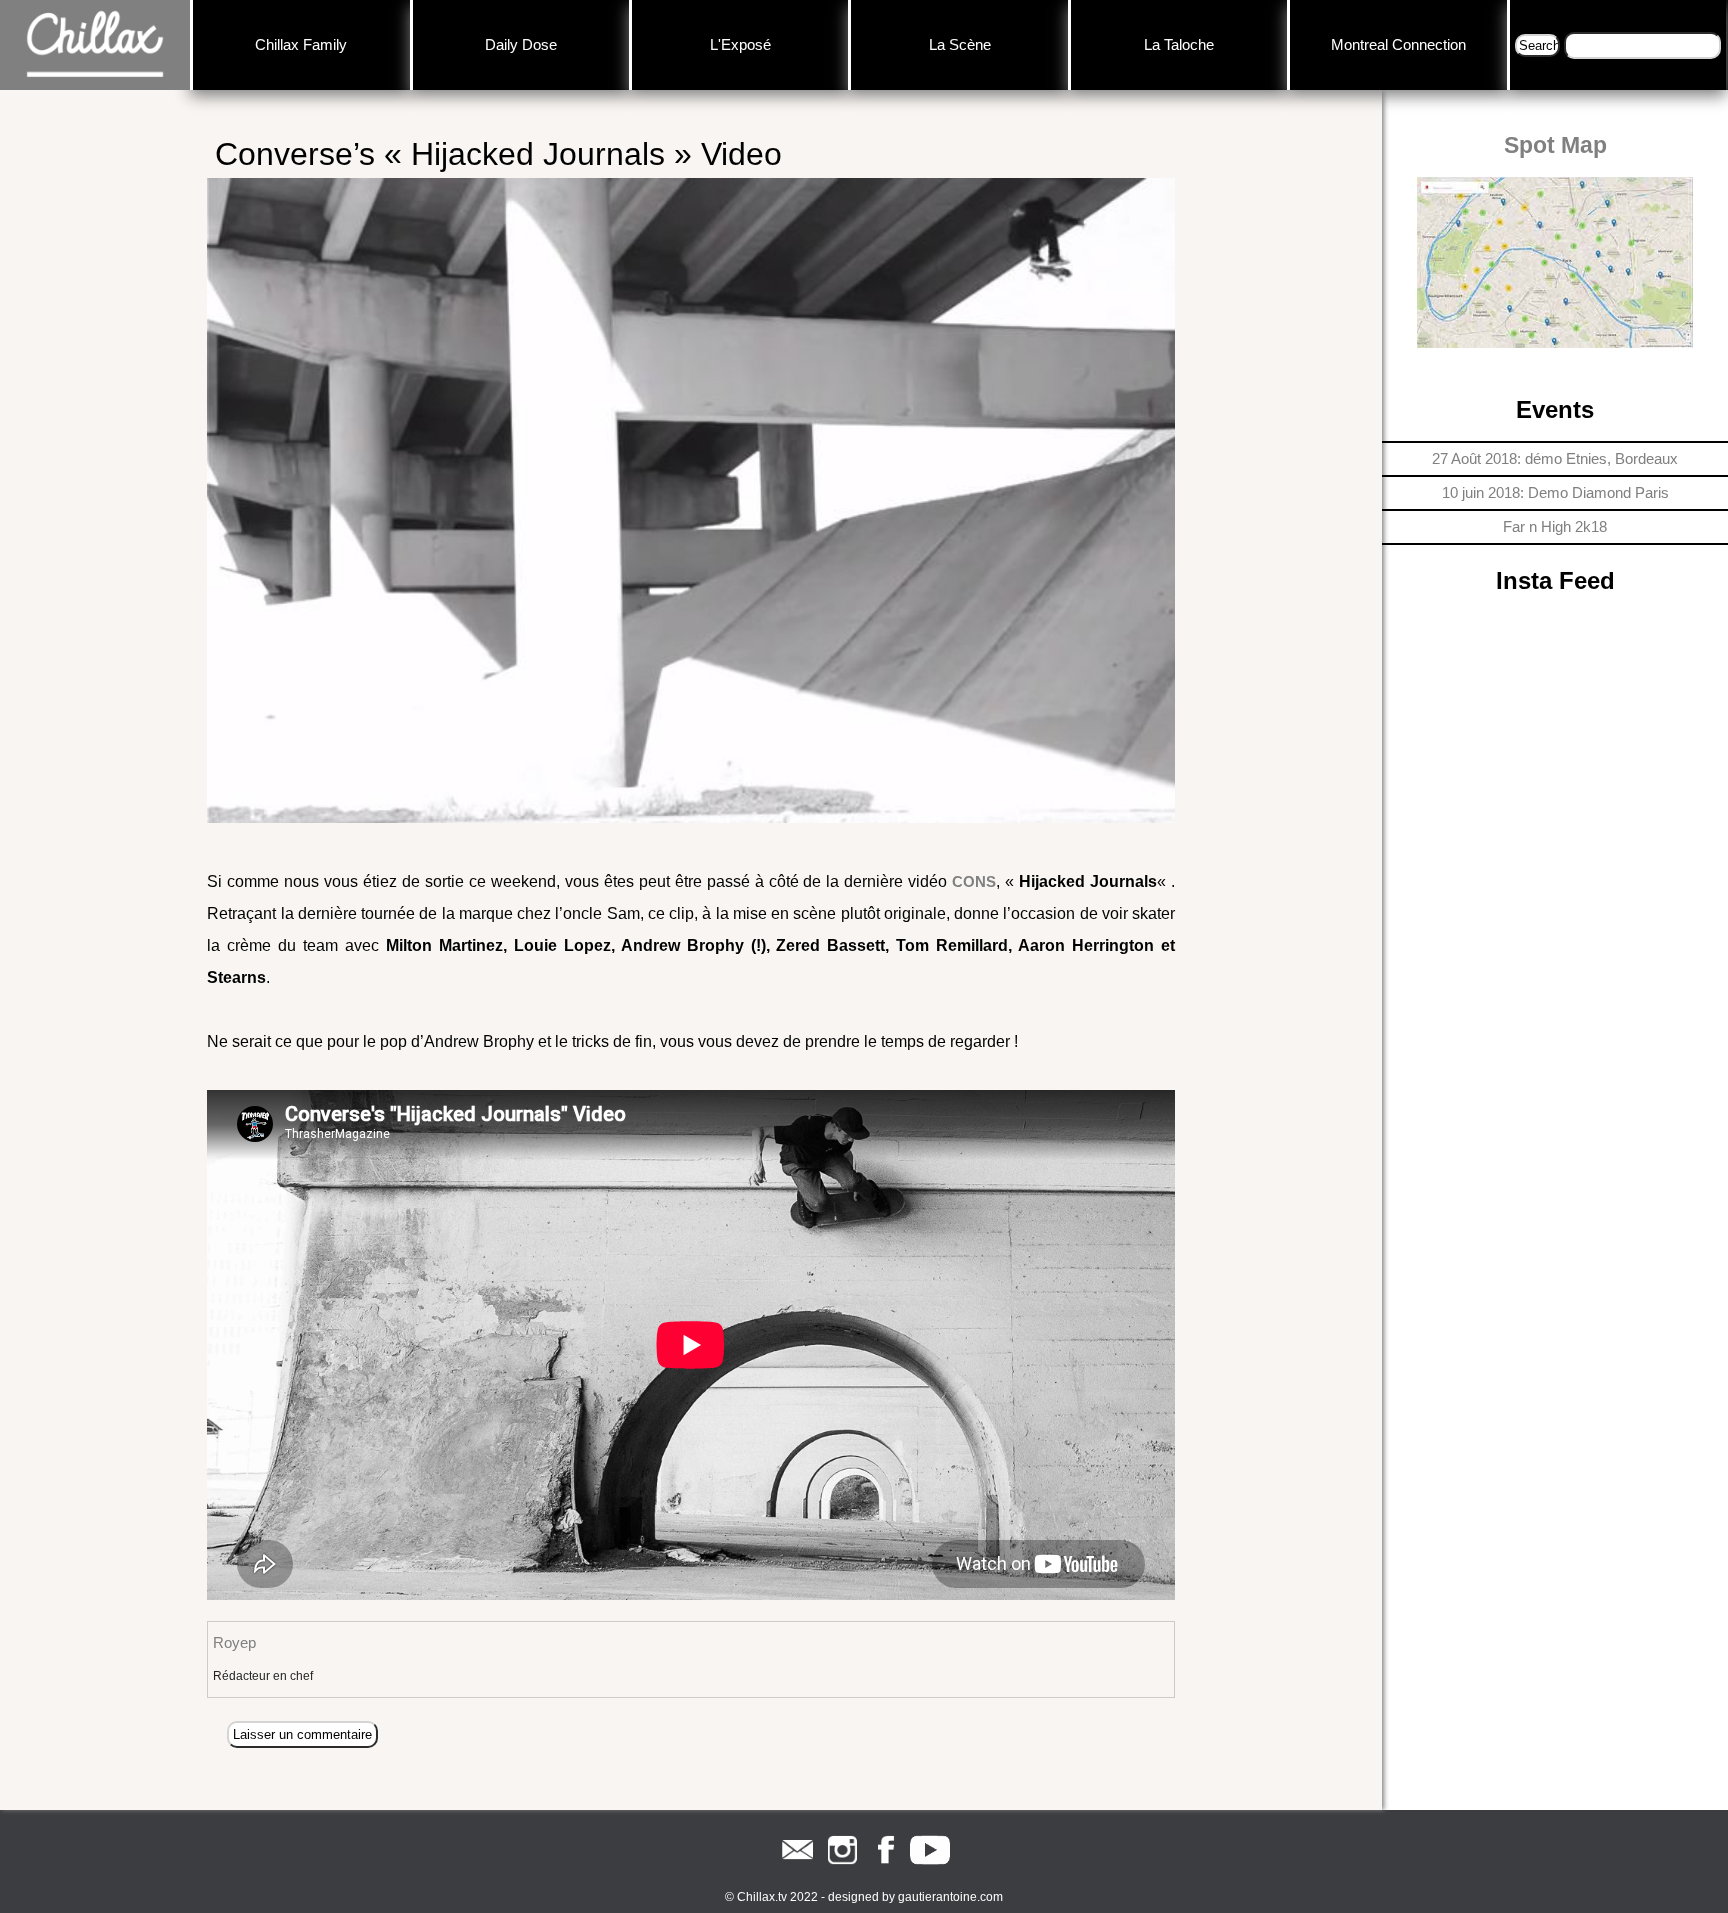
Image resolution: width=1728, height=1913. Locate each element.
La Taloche (1179, 44)
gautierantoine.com (950, 1897)
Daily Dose (521, 44)
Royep (234, 1642)
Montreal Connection (1398, 44)
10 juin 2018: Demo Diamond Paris (1555, 492)
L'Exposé (740, 44)
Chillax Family (301, 44)
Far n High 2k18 (1555, 526)
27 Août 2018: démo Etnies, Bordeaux (1555, 458)
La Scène (960, 44)
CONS (974, 881)
